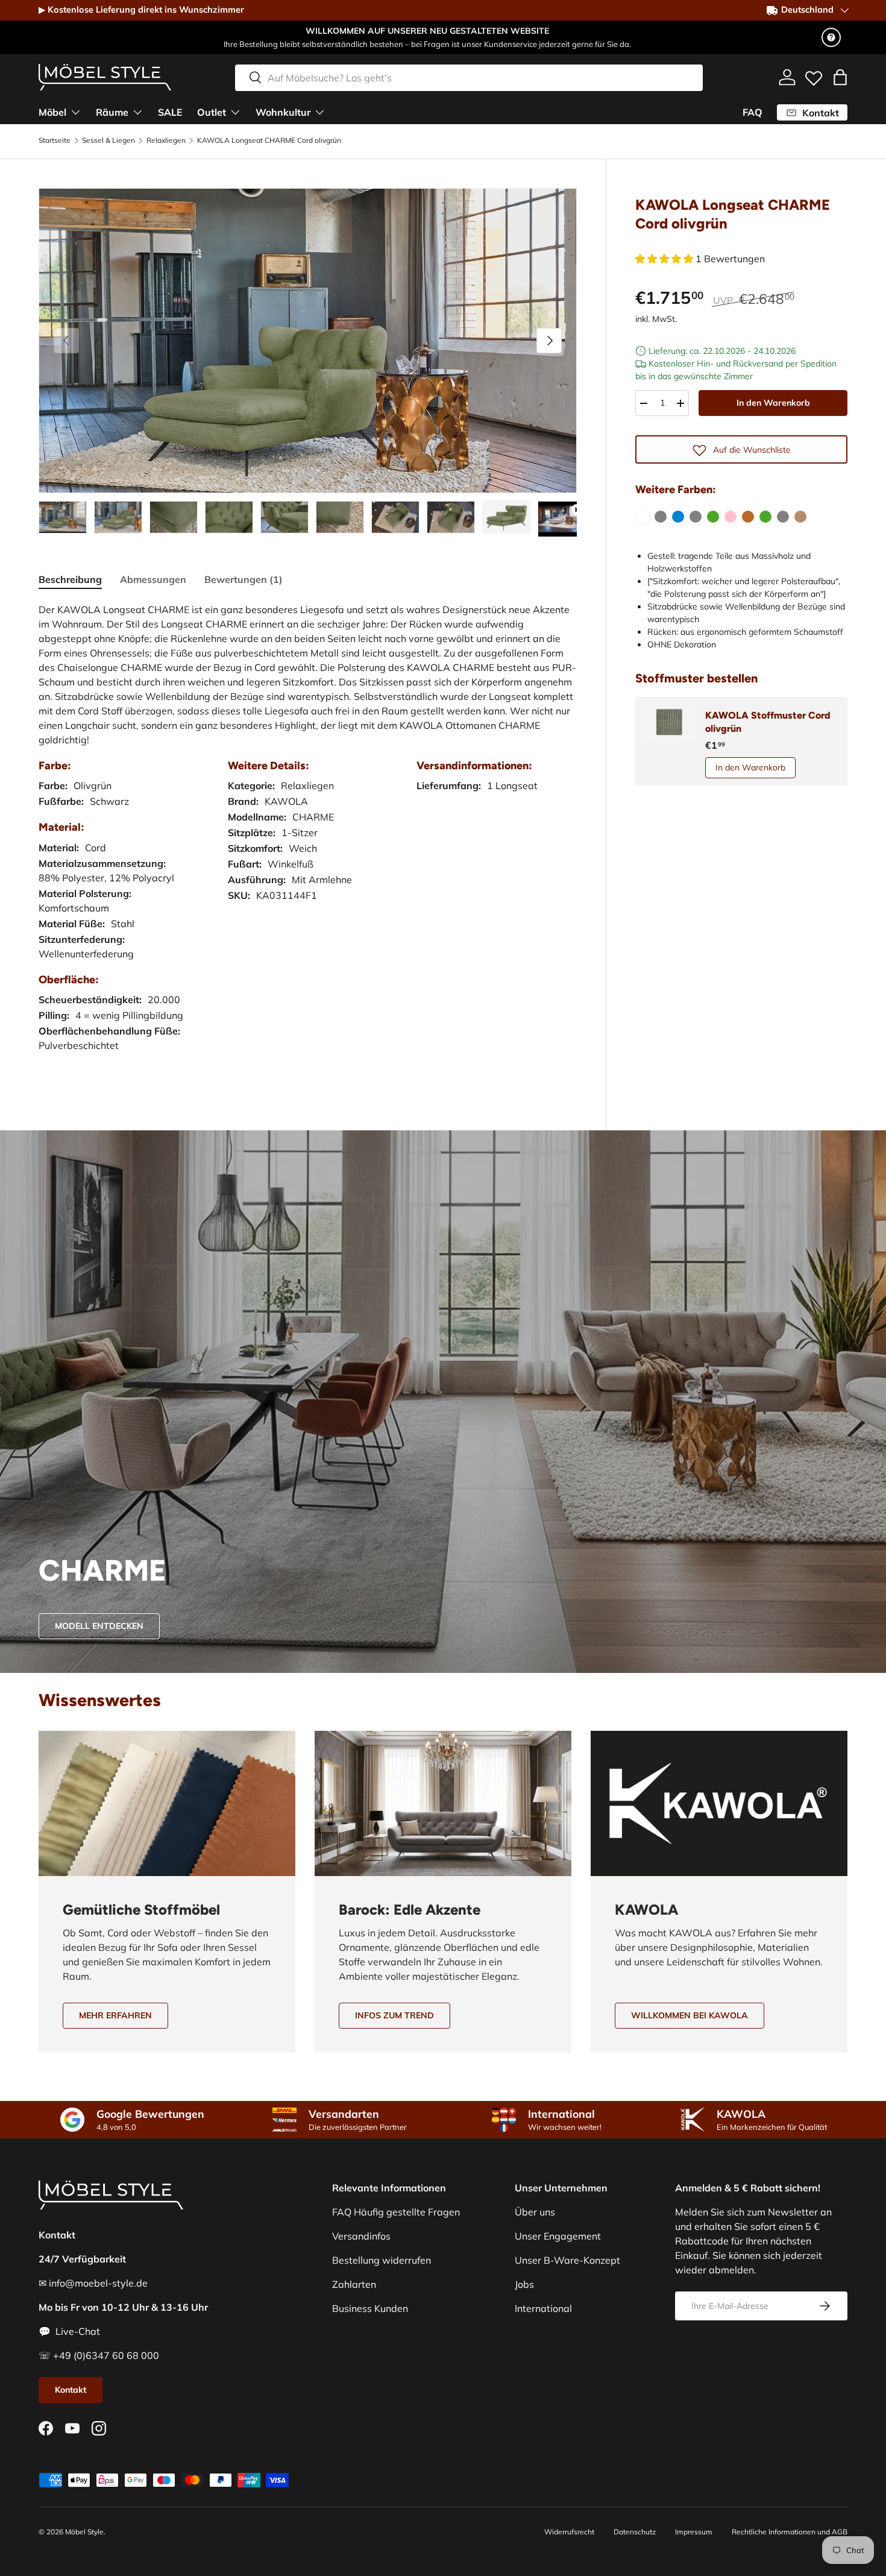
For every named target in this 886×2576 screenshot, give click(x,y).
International (543, 2308)
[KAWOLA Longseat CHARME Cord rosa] (730, 517)
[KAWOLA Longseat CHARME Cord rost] (748, 517)
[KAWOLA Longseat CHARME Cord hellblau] (678, 517)
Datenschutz (635, 2532)
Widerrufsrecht (569, 2532)
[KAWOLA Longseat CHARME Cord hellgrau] (696, 517)
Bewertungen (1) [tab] (243, 579)
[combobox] (469, 77)
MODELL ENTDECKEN (99, 1626)
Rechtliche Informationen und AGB (790, 2532)
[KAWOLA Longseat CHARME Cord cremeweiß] (643, 517)
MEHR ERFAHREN (115, 2015)
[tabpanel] (308, 839)
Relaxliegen (166, 140)
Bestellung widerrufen (382, 2260)
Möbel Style (84, 2532)
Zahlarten (354, 2284)
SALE (170, 112)
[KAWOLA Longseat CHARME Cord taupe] (800, 517)
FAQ (752, 112)
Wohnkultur (283, 112)
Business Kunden (370, 2308)
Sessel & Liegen (108, 140)
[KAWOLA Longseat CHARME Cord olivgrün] (713, 517)
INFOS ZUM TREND (394, 2015)
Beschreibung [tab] (70, 579)
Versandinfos (361, 2236)
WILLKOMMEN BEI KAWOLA (690, 2015)
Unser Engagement (558, 2236)
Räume (112, 112)
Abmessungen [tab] (153, 579)
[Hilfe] (831, 37)
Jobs (524, 2284)
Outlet (212, 112)
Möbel (52, 112)
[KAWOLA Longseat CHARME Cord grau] (661, 517)
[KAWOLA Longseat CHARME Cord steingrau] (783, 517)
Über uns (535, 2212)
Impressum (694, 2532)
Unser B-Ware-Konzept (567, 2260)
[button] (840, 77)
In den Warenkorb (773, 403)
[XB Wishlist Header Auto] (814, 75)
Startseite (55, 140)
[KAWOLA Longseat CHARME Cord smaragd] (765, 517)
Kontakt (71, 2390)
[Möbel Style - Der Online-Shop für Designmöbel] (105, 77)
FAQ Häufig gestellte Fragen (396, 2212)
